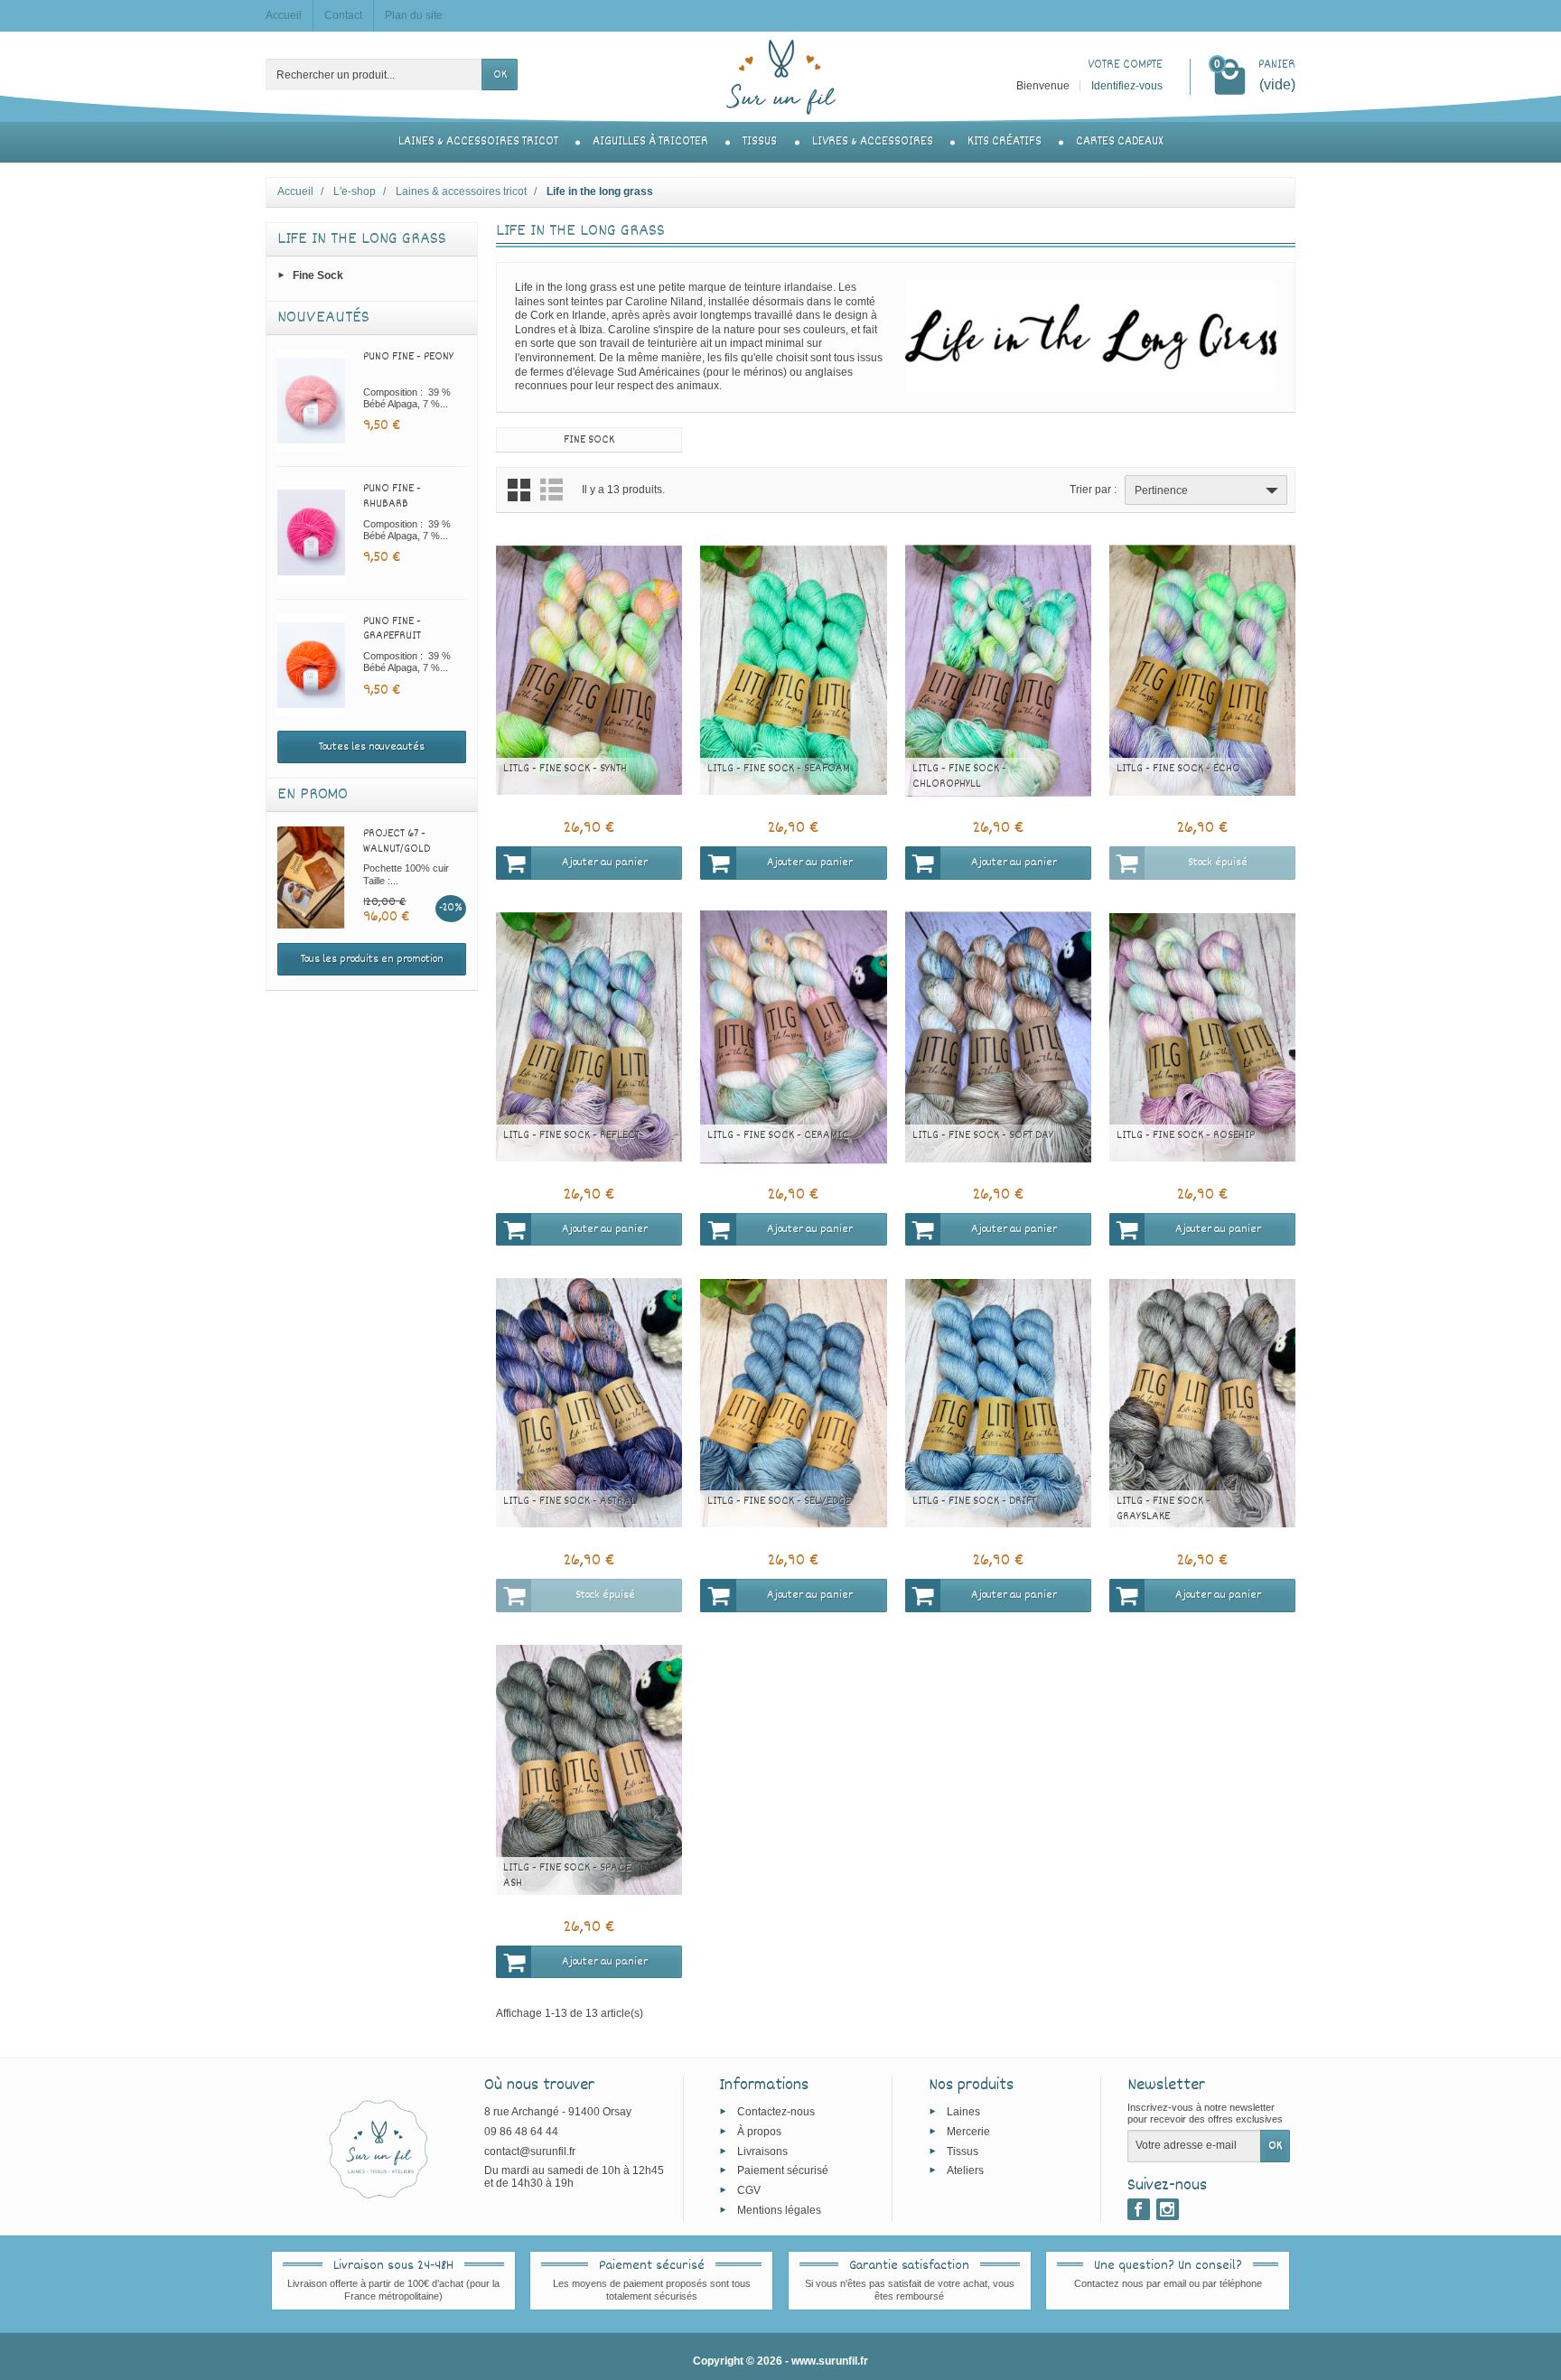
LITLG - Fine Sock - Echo (1178, 769)
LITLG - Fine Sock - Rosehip (1186, 1135)
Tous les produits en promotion (372, 959)
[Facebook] (1139, 2209)
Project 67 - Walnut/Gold (397, 841)
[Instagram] (1168, 2209)
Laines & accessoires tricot (478, 142)
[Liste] (551, 490)
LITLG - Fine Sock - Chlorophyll (959, 776)
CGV (749, 2190)
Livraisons (762, 2151)
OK (500, 75)
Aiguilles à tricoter (650, 142)
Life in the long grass (362, 239)
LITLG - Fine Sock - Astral (570, 1501)
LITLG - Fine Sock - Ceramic (778, 1135)
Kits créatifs (1005, 142)
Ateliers (965, 2170)
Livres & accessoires (873, 142)
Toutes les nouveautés (372, 747)
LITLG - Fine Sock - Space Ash (567, 1876)
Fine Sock (318, 275)
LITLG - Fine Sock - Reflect (571, 1135)
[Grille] (519, 490)
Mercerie (968, 2131)
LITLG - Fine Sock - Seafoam (779, 769)
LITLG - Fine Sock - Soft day (983, 1135)
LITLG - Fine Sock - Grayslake (1164, 1509)
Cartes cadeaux (1119, 142)
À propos (759, 2131)
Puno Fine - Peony (408, 357)
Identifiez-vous (1127, 86)
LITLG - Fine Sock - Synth (565, 769)
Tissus (760, 142)
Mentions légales (779, 2209)
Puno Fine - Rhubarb (392, 496)
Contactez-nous (776, 2112)
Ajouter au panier (605, 863)
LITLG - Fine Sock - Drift (974, 1501)
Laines (963, 2112)
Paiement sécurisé (783, 2170)
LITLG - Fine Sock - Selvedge (779, 1501)
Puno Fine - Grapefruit (392, 629)
